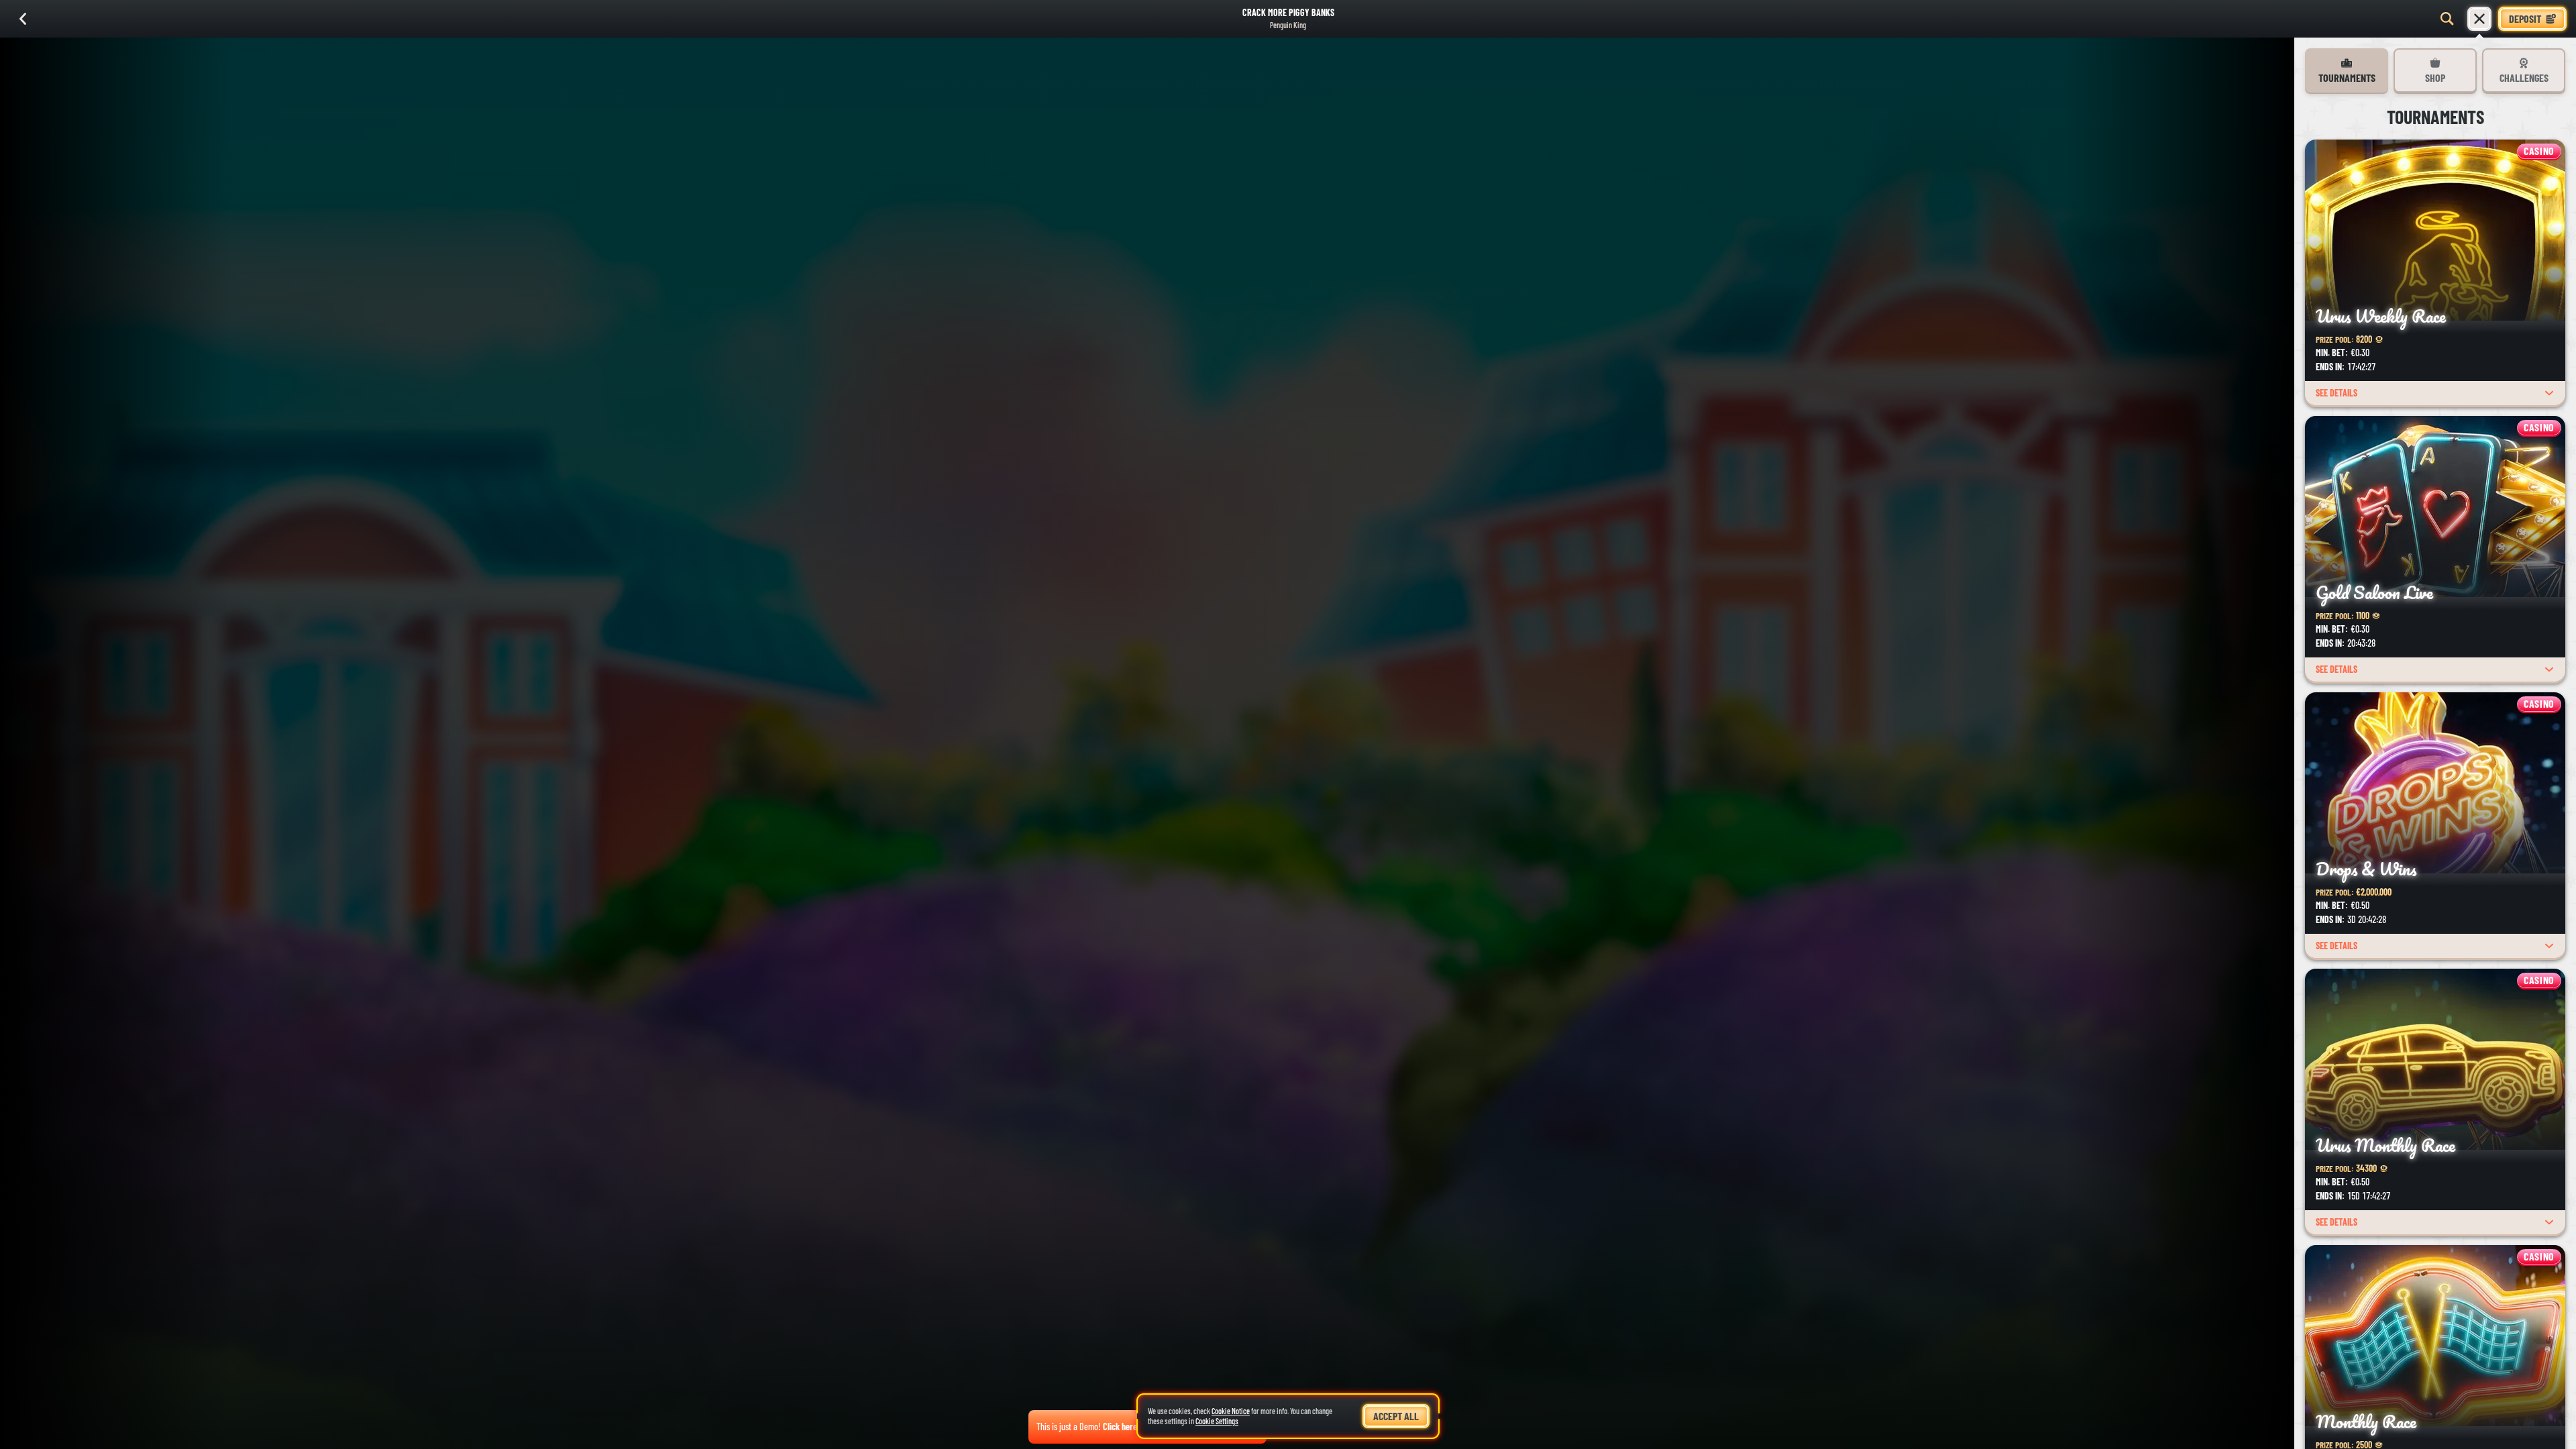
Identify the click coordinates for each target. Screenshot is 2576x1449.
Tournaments (2347, 77)
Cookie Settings (1217, 1421)
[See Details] (2549, 393)
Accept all (1396, 1416)
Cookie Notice (1231, 1411)
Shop (2435, 77)
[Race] (2479, 19)
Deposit (2525, 18)
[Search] (2447, 19)
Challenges (2524, 77)
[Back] (23, 19)
